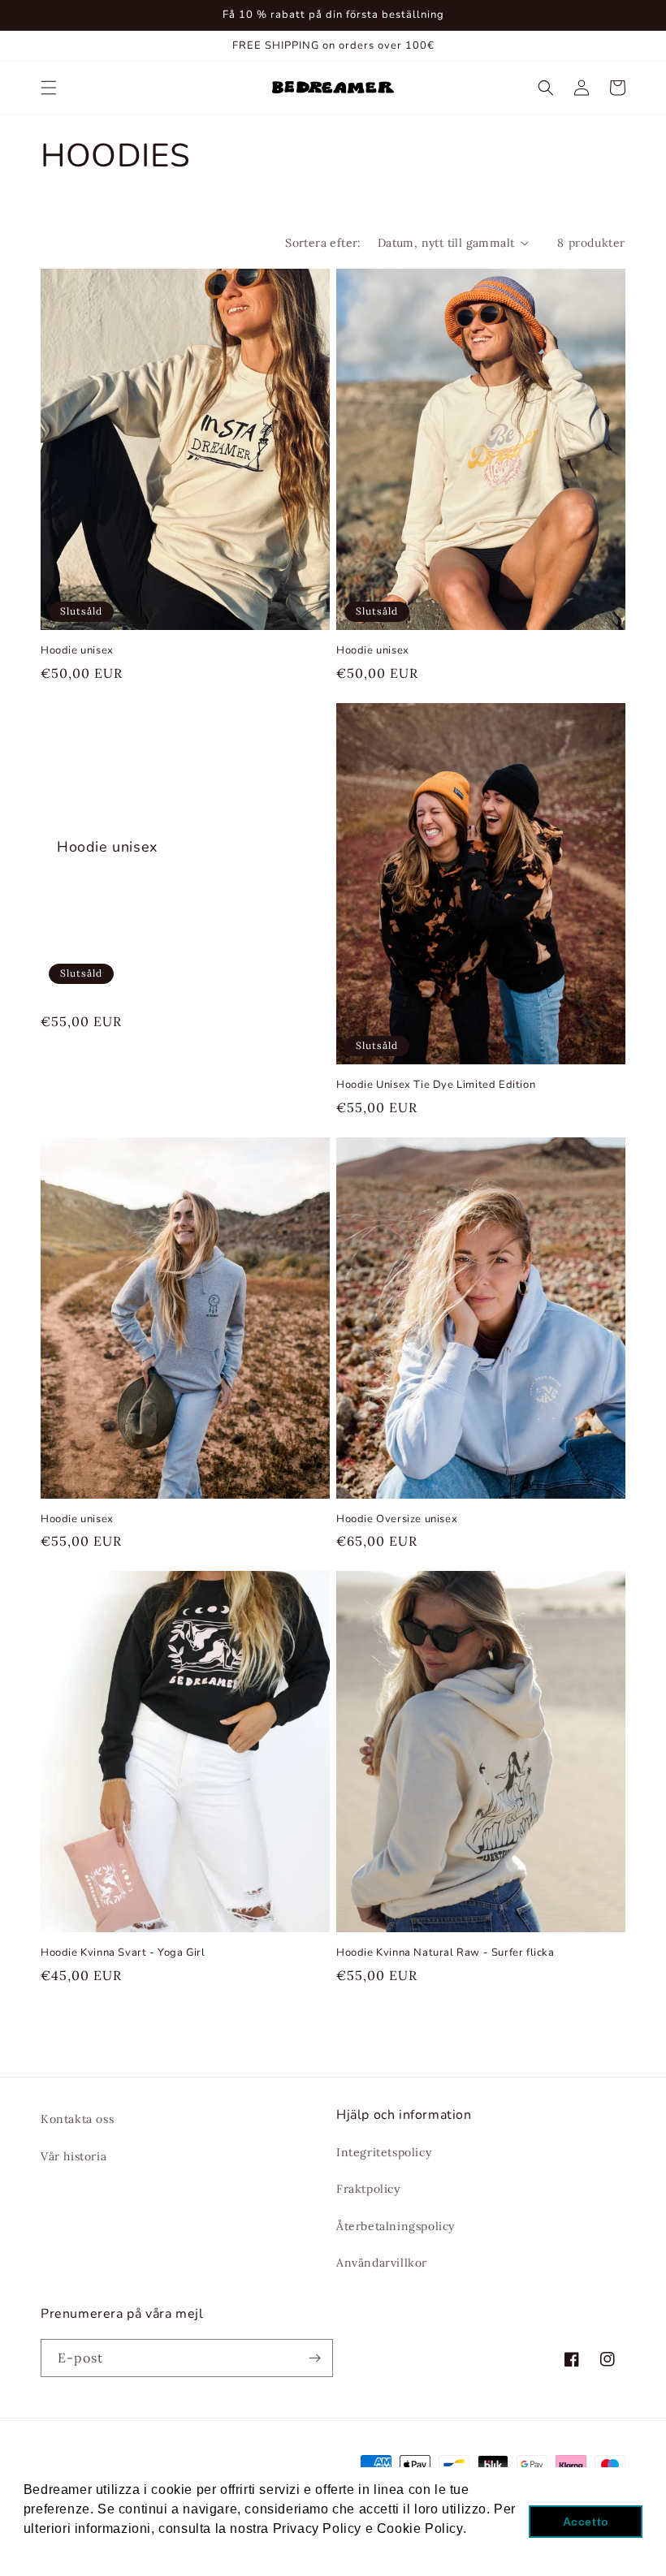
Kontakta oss (77, 2119)
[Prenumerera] (314, 2358)
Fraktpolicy (368, 2189)
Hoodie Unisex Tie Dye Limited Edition (436, 1085)
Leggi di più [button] (63, 2550)
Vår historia (74, 2156)
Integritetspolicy (384, 2152)
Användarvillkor (382, 2263)
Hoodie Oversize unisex (397, 1519)
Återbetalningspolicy (396, 2226)
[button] (49, 88)
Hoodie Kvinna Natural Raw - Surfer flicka (445, 1953)
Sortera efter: (323, 243)
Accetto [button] (586, 2522)
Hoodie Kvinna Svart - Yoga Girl (123, 1953)
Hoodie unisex (77, 651)
